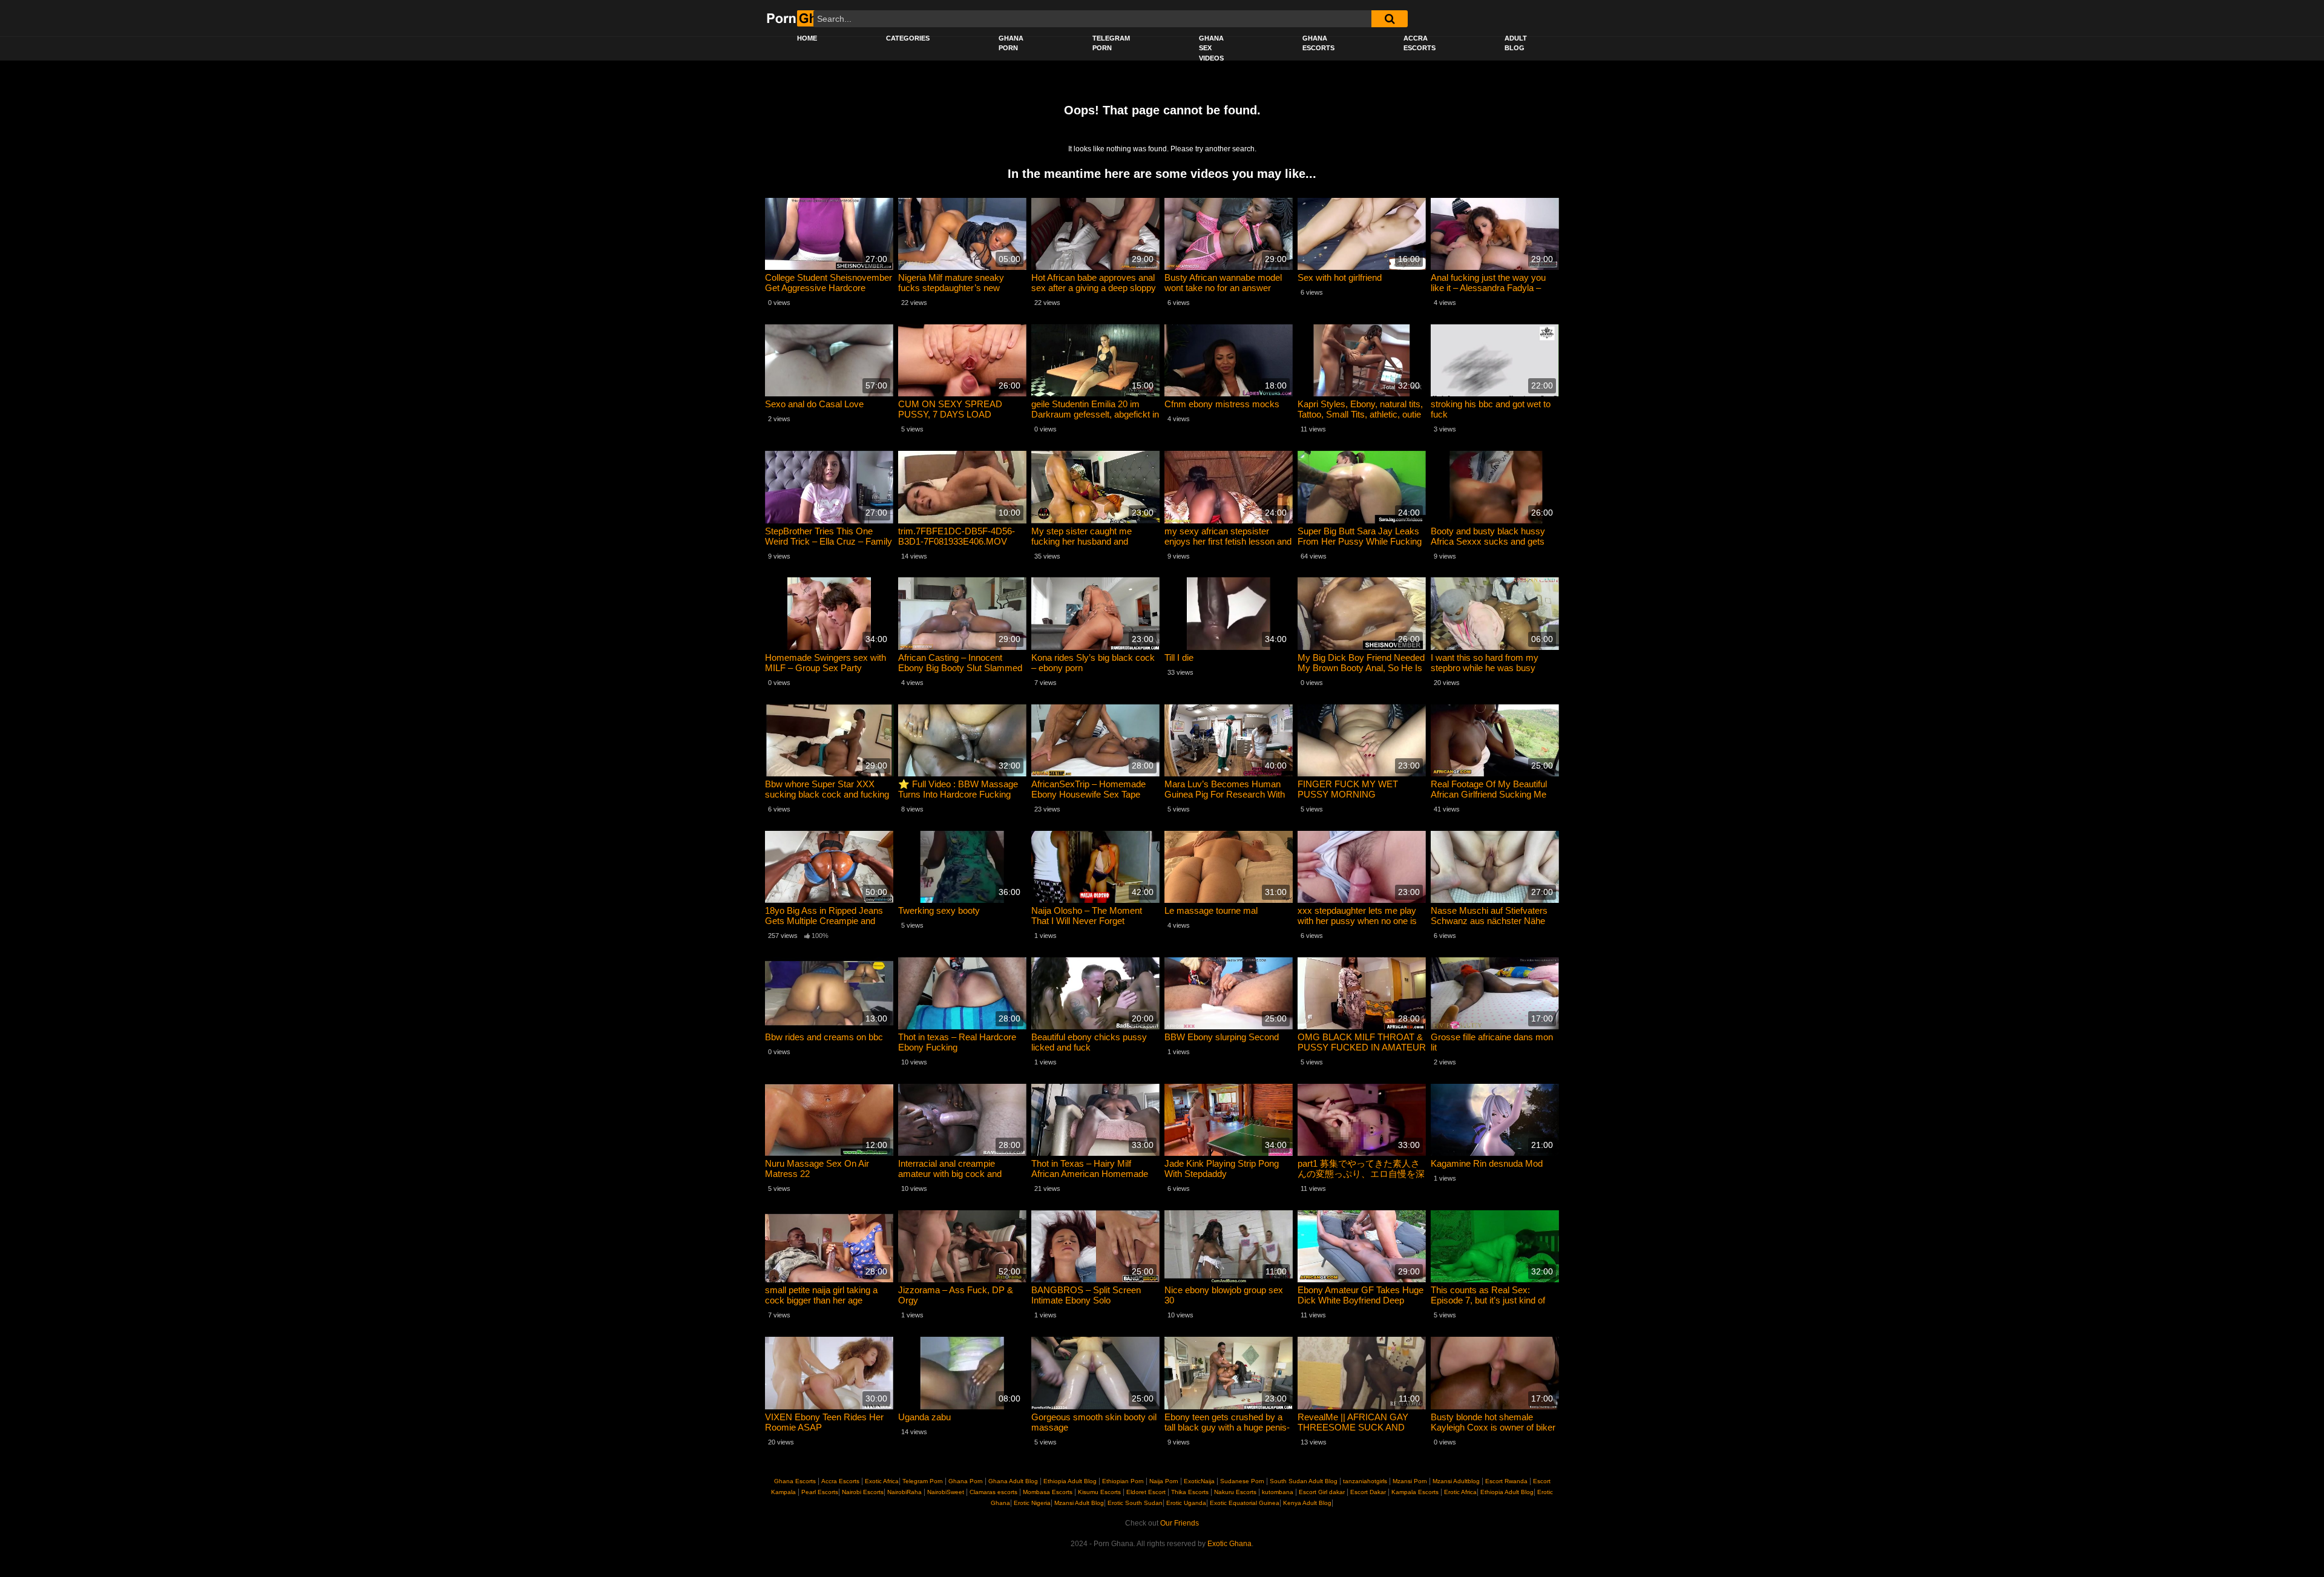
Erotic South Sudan (1134, 1503)
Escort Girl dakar (1322, 1492)
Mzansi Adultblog (1456, 1481)
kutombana (1278, 1492)
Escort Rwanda (1506, 1481)
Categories (908, 38)
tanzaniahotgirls (1365, 1481)
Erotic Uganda (1185, 1503)
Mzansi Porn (1410, 1481)
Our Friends (1180, 1523)
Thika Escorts (1190, 1492)
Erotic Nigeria (1031, 1503)
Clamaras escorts (993, 1492)
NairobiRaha (904, 1492)
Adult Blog (1516, 43)
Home (807, 38)
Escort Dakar (1368, 1492)
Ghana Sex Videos (1211, 48)
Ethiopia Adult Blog (1070, 1481)
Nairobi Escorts (863, 1492)
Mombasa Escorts (1048, 1492)
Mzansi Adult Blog (1078, 1503)
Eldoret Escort (1146, 1492)
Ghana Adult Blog (1013, 1481)
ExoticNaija (1199, 1481)
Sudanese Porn (1242, 1481)
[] (1390, 19)
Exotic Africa (882, 1481)
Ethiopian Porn (1123, 1481)
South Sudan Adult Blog (1304, 1481)
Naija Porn (1164, 1481)
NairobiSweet (946, 1492)
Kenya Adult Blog (1306, 1503)
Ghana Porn (1011, 43)
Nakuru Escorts (1235, 1492)
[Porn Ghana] (803, 18)
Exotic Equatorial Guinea (1244, 1503)
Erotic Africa (1459, 1492)
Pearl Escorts (820, 1492)
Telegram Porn (1111, 43)
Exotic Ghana (1229, 1544)
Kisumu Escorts (1099, 1492)
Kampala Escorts (1415, 1492)
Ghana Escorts (1318, 43)
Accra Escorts (1420, 43)
